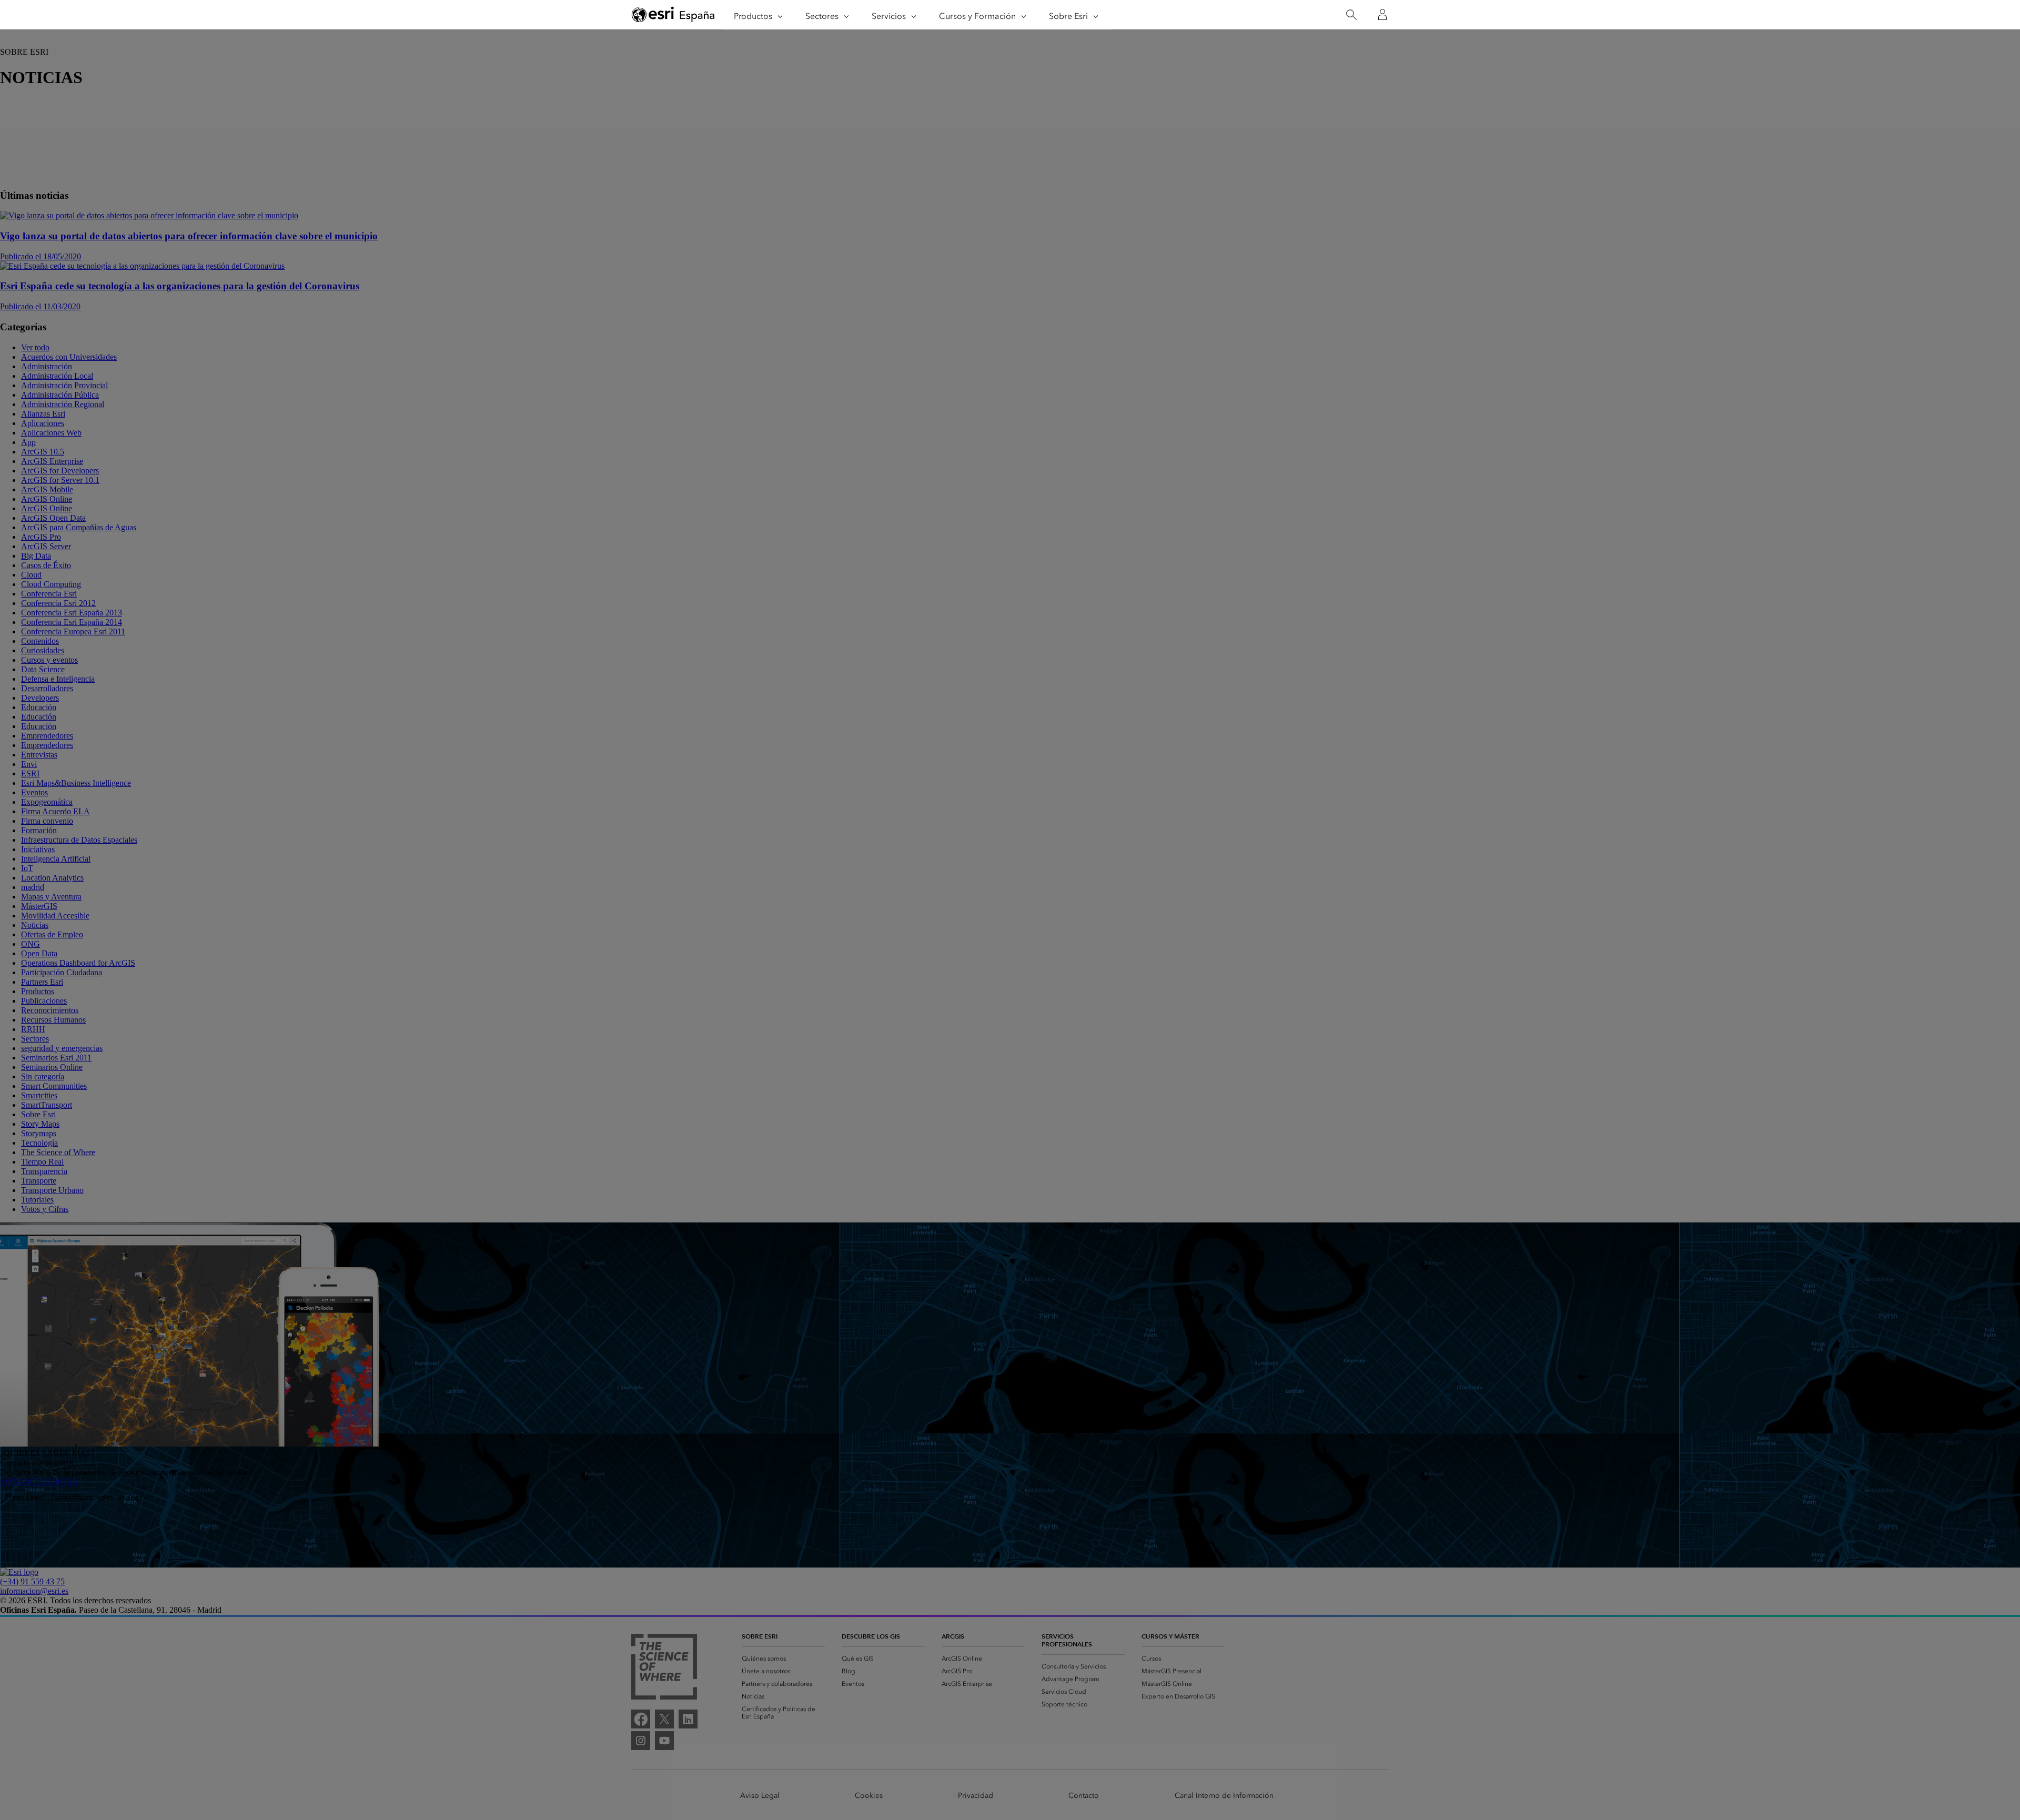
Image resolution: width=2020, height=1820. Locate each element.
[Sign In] (1382, 15)
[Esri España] (673, 15)
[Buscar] (1351, 15)
